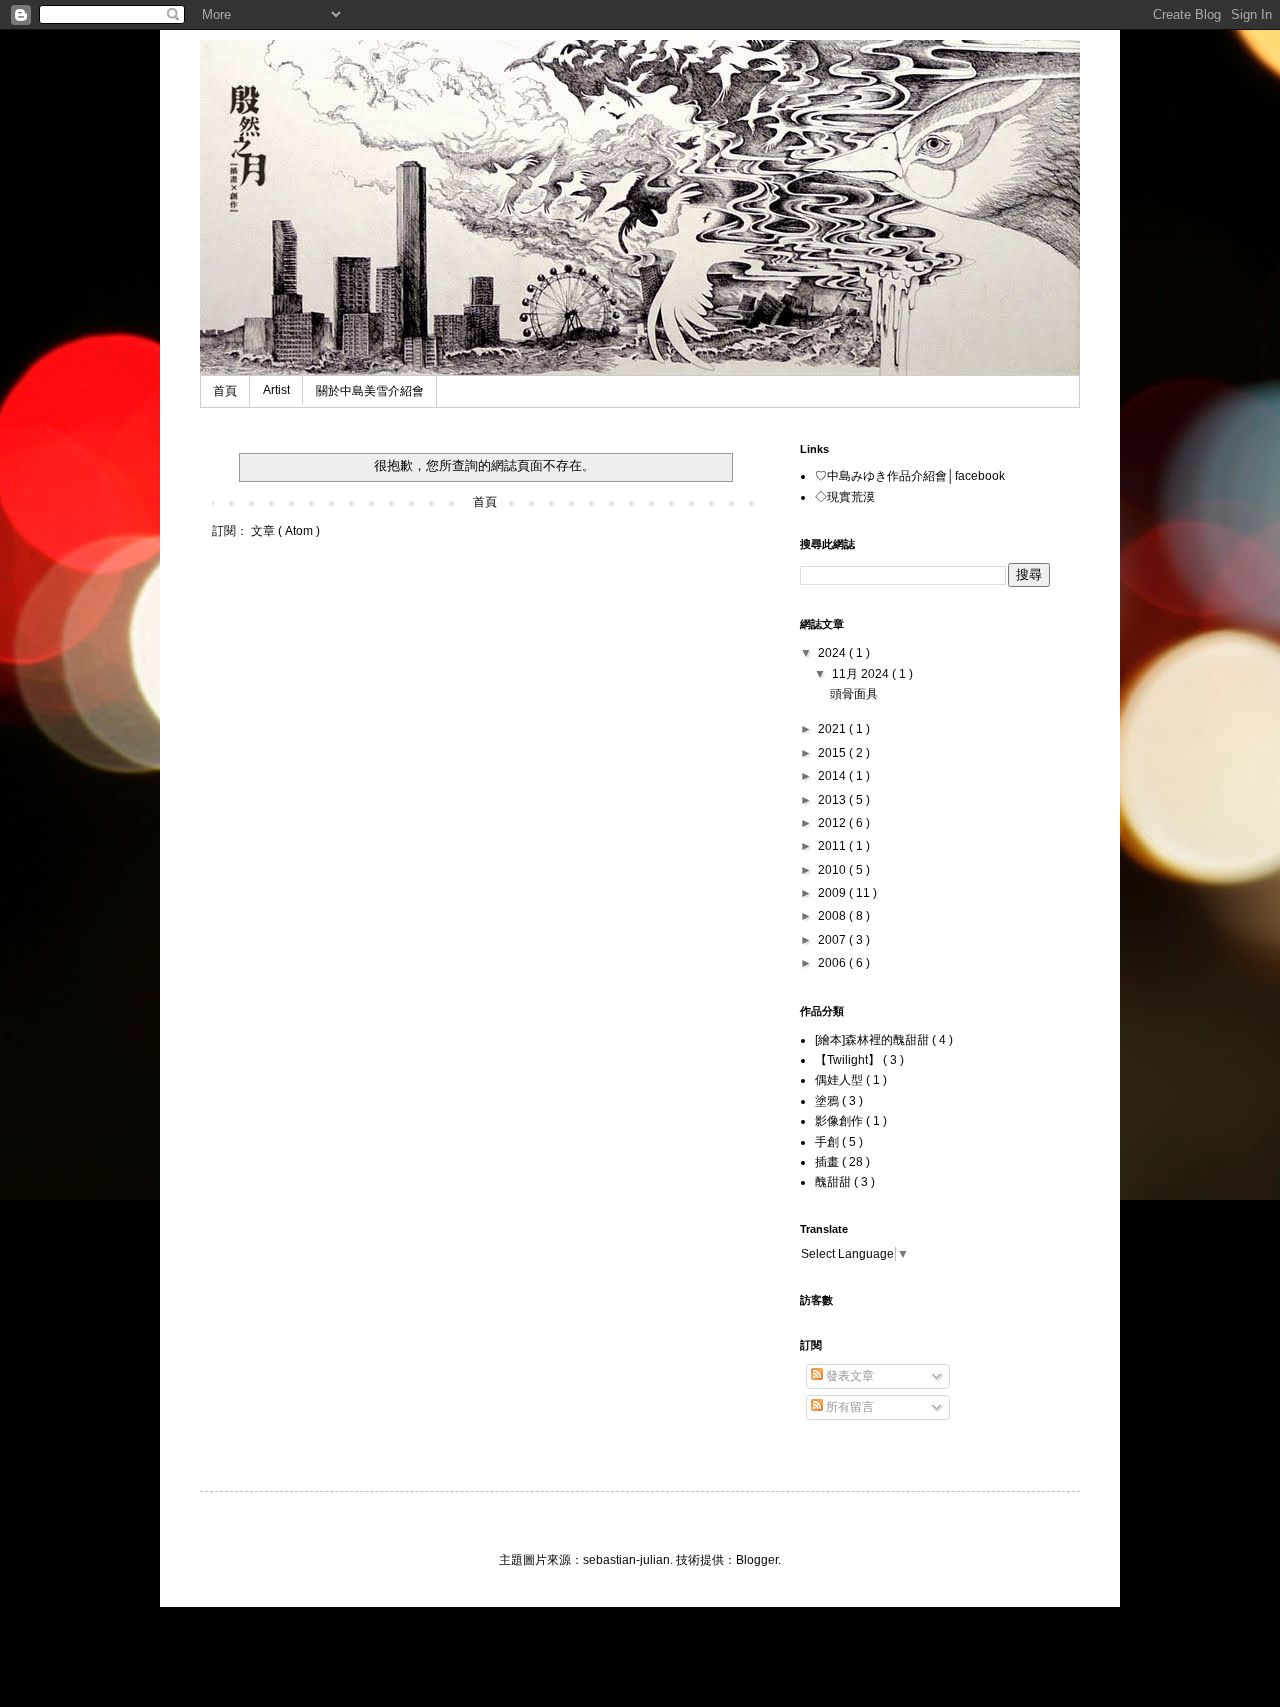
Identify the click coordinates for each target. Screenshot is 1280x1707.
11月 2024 (862, 674)
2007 (833, 940)
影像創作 (840, 1121)
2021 (833, 729)
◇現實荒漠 (845, 497)
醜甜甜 (834, 1182)
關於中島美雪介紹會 (370, 391)
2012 (833, 823)
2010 (833, 870)
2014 (833, 776)
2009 (833, 893)
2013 (833, 800)
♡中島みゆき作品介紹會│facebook (910, 476)
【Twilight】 (849, 1060)
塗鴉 (828, 1101)
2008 (833, 916)
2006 (833, 963)
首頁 (225, 391)
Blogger (757, 1560)
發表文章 (848, 1376)
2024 (833, 653)
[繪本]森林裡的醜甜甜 (873, 1040)
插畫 (828, 1162)
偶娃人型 (840, 1080)
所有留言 (848, 1407)
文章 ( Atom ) (285, 531)
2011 (833, 846)
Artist (276, 390)
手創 (828, 1142)
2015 (833, 753)
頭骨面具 (854, 694)
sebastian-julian (626, 1560)
